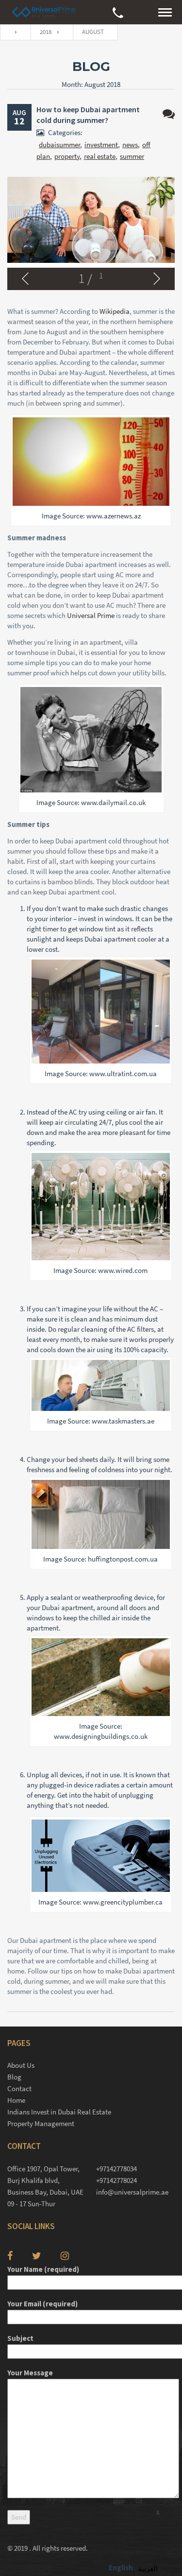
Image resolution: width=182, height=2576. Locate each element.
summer (132, 156)
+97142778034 (116, 2169)
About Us (21, 2065)
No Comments (169, 114)
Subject (20, 2338)
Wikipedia (115, 311)
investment (101, 145)
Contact (19, 2088)
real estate (100, 156)
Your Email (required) (42, 2304)
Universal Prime (91, 615)
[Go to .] (13, 32)
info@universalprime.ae (132, 2192)
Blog (14, 2077)
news (130, 145)
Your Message (30, 2373)
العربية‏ (148, 2568)
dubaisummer (59, 145)
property (67, 156)
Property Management (41, 2123)
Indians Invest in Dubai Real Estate (59, 2112)
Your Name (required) (43, 2269)
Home (16, 2100)
